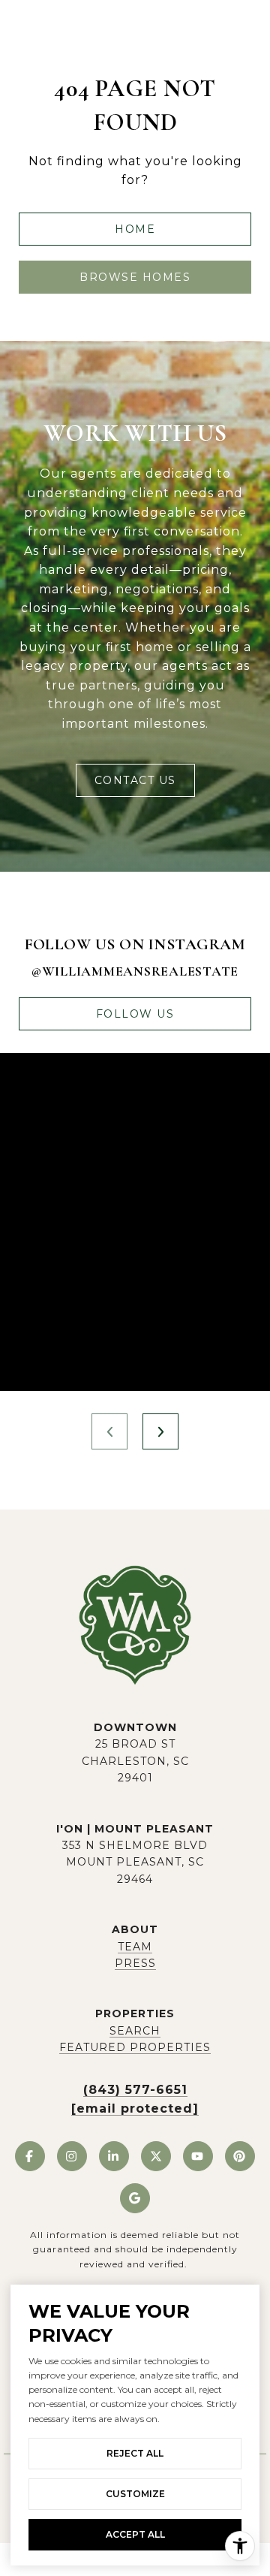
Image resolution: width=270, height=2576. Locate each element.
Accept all (135, 2534)
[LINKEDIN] (114, 2156)
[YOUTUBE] (198, 2156)
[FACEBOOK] (30, 2156)
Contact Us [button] (135, 780)
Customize (135, 2494)
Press (135, 1963)
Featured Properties (135, 2047)
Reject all (135, 2453)
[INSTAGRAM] (72, 2156)
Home (135, 229)
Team (135, 1947)
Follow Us (135, 1014)
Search (135, 2031)
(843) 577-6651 (135, 2090)
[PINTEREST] (240, 2156)
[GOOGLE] (135, 2198)
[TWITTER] (156, 2156)
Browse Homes (135, 277)
